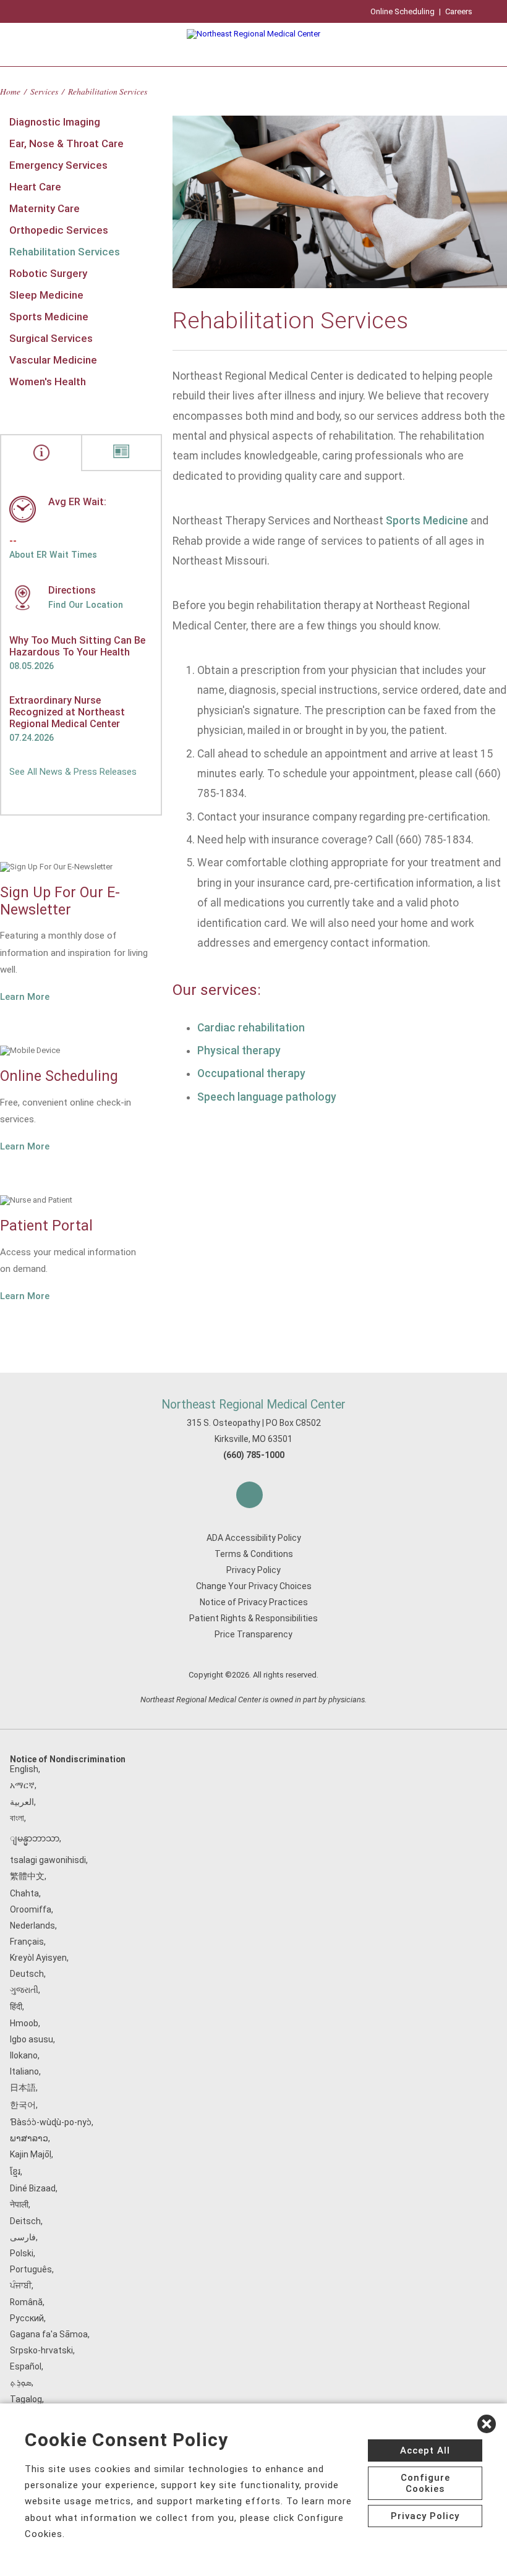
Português (31, 2269)
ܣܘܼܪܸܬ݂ (21, 2382)
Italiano (24, 2071)
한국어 (23, 2105)
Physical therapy (239, 1051)
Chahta (24, 1893)
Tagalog (26, 2399)
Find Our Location (86, 605)
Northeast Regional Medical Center (253, 1405)
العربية (22, 1802)
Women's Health (48, 382)
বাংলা (17, 1818)
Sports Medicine (49, 317)
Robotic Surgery (48, 273)
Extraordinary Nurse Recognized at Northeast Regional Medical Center (67, 712)
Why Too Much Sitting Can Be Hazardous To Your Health (77, 646)
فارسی (23, 2237)
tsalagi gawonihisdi (48, 1860)
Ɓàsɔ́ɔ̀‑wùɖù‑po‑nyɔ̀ (51, 2122)
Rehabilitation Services (65, 252)
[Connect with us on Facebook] (249, 1495)
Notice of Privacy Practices (254, 1602)
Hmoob (24, 2023)
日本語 (23, 2088)
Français (27, 1942)
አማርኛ (22, 1785)
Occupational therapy (251, 1073)
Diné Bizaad (33, 2188)
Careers (459, 11)
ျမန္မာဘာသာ (35, 1838)
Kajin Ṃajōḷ (31, 2154)
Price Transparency (253, 1634)
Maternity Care (45, 208)
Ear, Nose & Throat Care (66, 143)
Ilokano (24, 2055)
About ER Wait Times (53, 555)
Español (26, 2366)
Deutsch (27, 1974)
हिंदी (16, 2007)
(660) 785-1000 (254, 1455)
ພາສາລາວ (29, 2138)
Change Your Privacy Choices (254, 1586)
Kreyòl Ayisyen (38, 1958)
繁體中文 (27, 1876)
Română (26, 2302)
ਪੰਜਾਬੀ (21, 2285)
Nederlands (32, 1926)
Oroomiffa (31, 1909)
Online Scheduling (403, 11)
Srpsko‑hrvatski (41, 2350)
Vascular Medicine (53, 360)
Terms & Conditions (254, 1554)
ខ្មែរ (15, 2172)
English (24, 1769)
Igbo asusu (32, 2039)
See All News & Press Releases (73, 772)
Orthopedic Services (59, 230)
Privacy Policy (253, 1570)
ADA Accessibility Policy (254, 1538)
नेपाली (19, 2204)
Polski (22, 2253)
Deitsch (25, 2221)
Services (44, 91)
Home (10, 91)
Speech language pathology (267, 1097)
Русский (27, 2318)
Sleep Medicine (46, 295)
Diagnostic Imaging (55, 122)
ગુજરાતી (24, 1990)
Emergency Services (58, 165)
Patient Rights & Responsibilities (253, 1618)
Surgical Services (51, 338)
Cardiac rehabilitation (251, 1028)
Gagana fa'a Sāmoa (49, 2334)
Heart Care (35, 187)
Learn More (25, 997)
